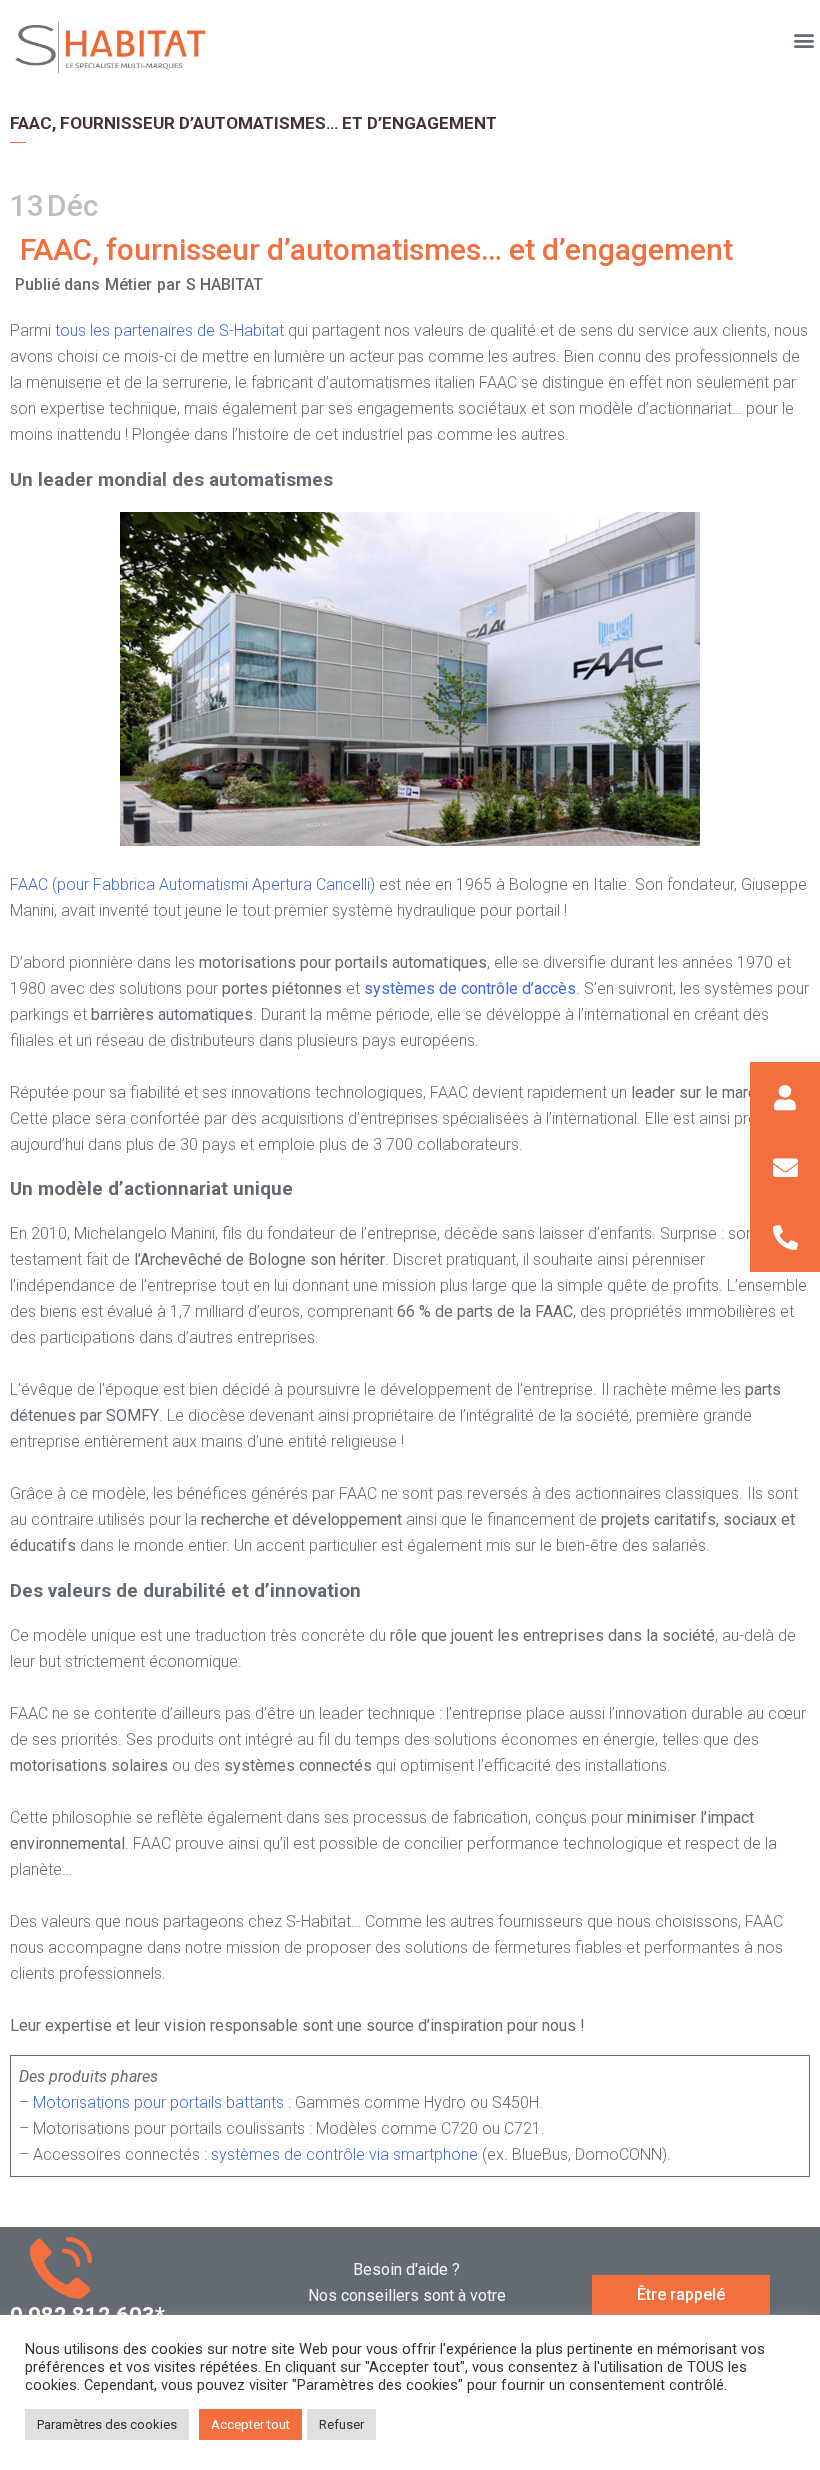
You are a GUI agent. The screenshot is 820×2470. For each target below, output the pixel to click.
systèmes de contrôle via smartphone (344, 2154)
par (169, 284)
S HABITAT (224, 284)
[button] (803, 39)
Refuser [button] (341, 2424)
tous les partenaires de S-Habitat (171, 330)
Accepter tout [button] (250, 2424)
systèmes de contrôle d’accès (470, 988)
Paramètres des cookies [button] (107, 2424)
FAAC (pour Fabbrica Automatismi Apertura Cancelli (190, 884)
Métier (128, 284)
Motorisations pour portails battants (158, 2102)
